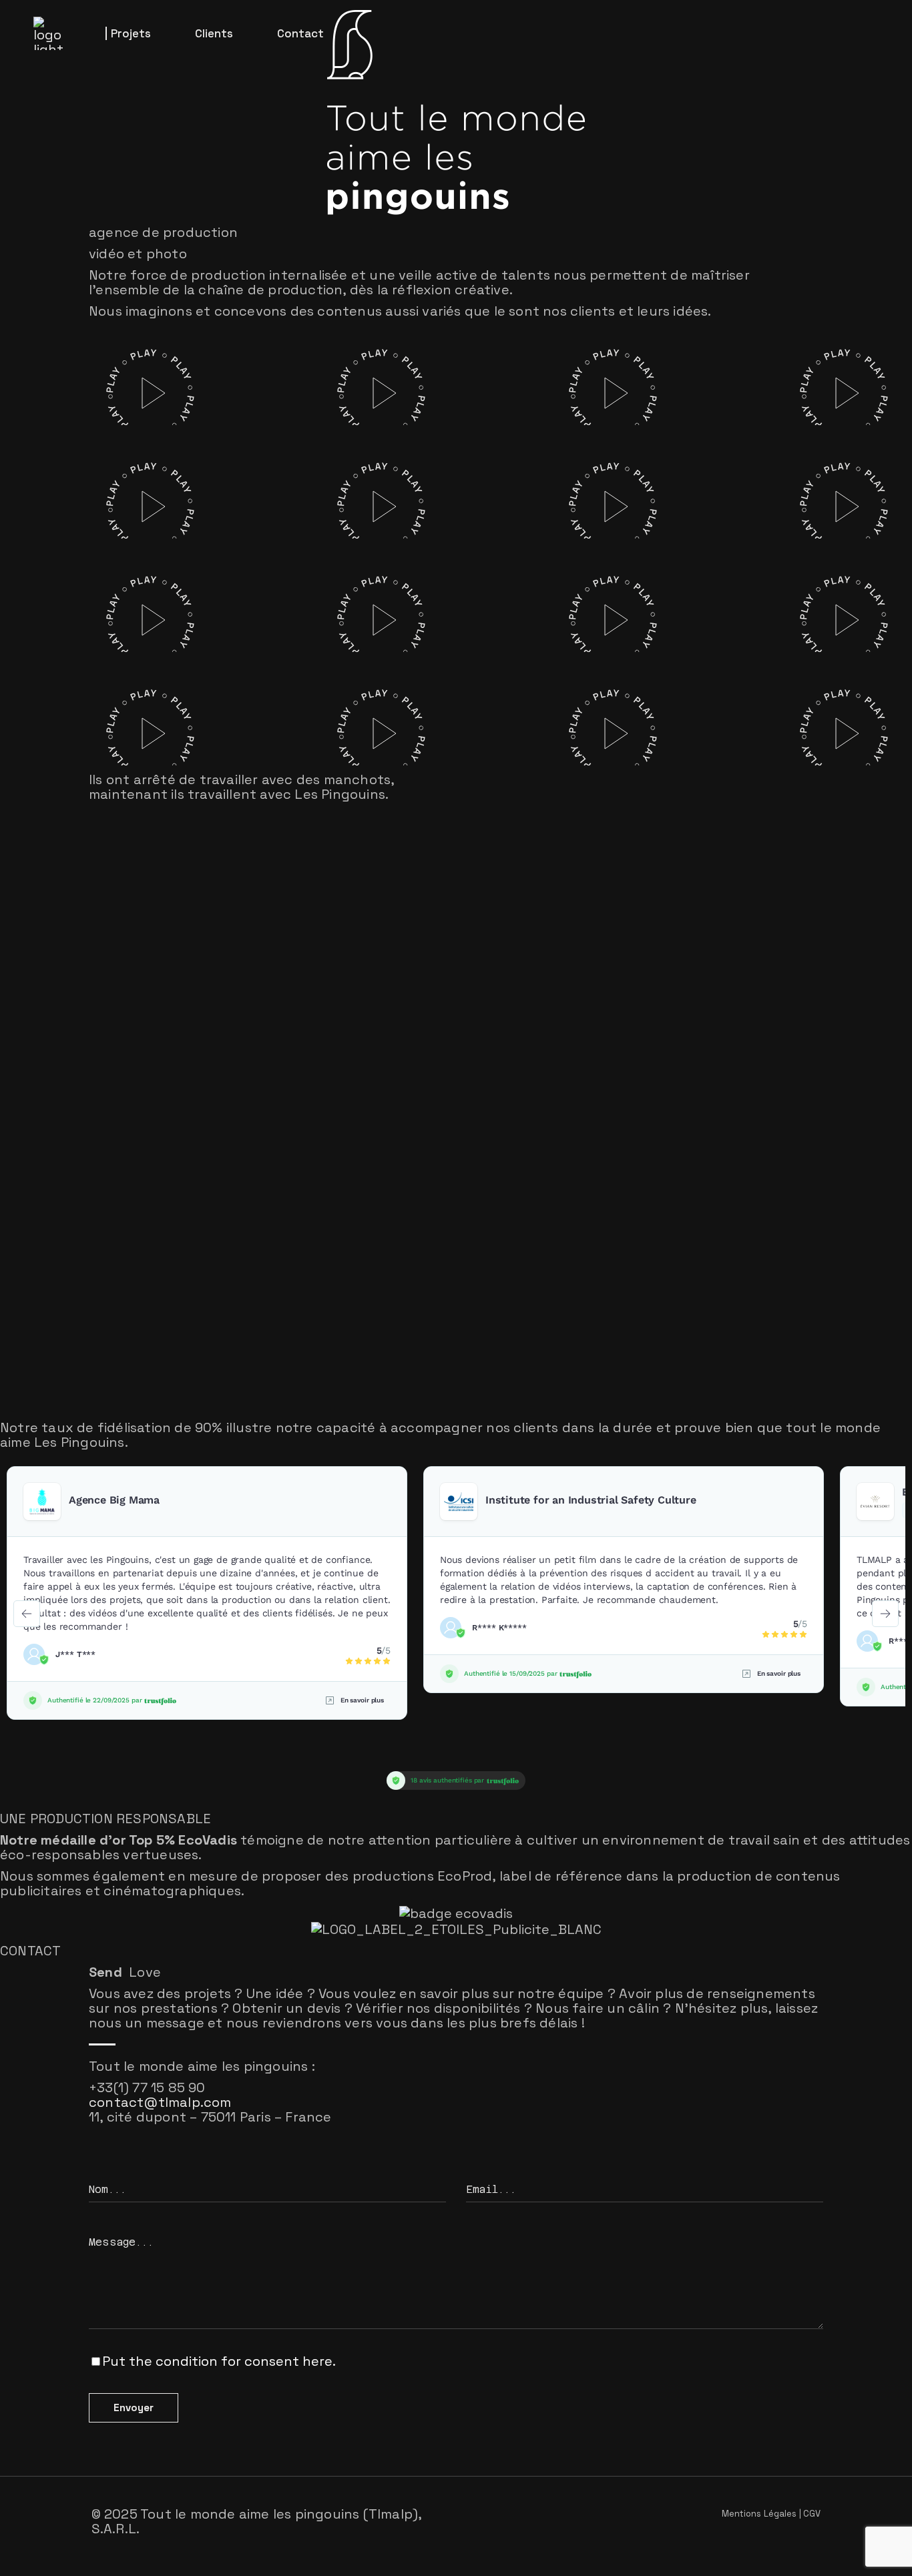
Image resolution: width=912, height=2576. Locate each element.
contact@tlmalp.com (160, 2102)
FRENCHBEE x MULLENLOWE (546, 365)
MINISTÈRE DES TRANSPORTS (787, 695)
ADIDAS (325, 489)
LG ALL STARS (95, 715)
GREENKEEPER (552, 478)
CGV (812, 2514)
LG (310, 365)
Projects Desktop (80, 414)
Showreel (69, 385)
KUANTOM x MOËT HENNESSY (331, 592)
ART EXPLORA (312, 705)
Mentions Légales (759, 2514)
